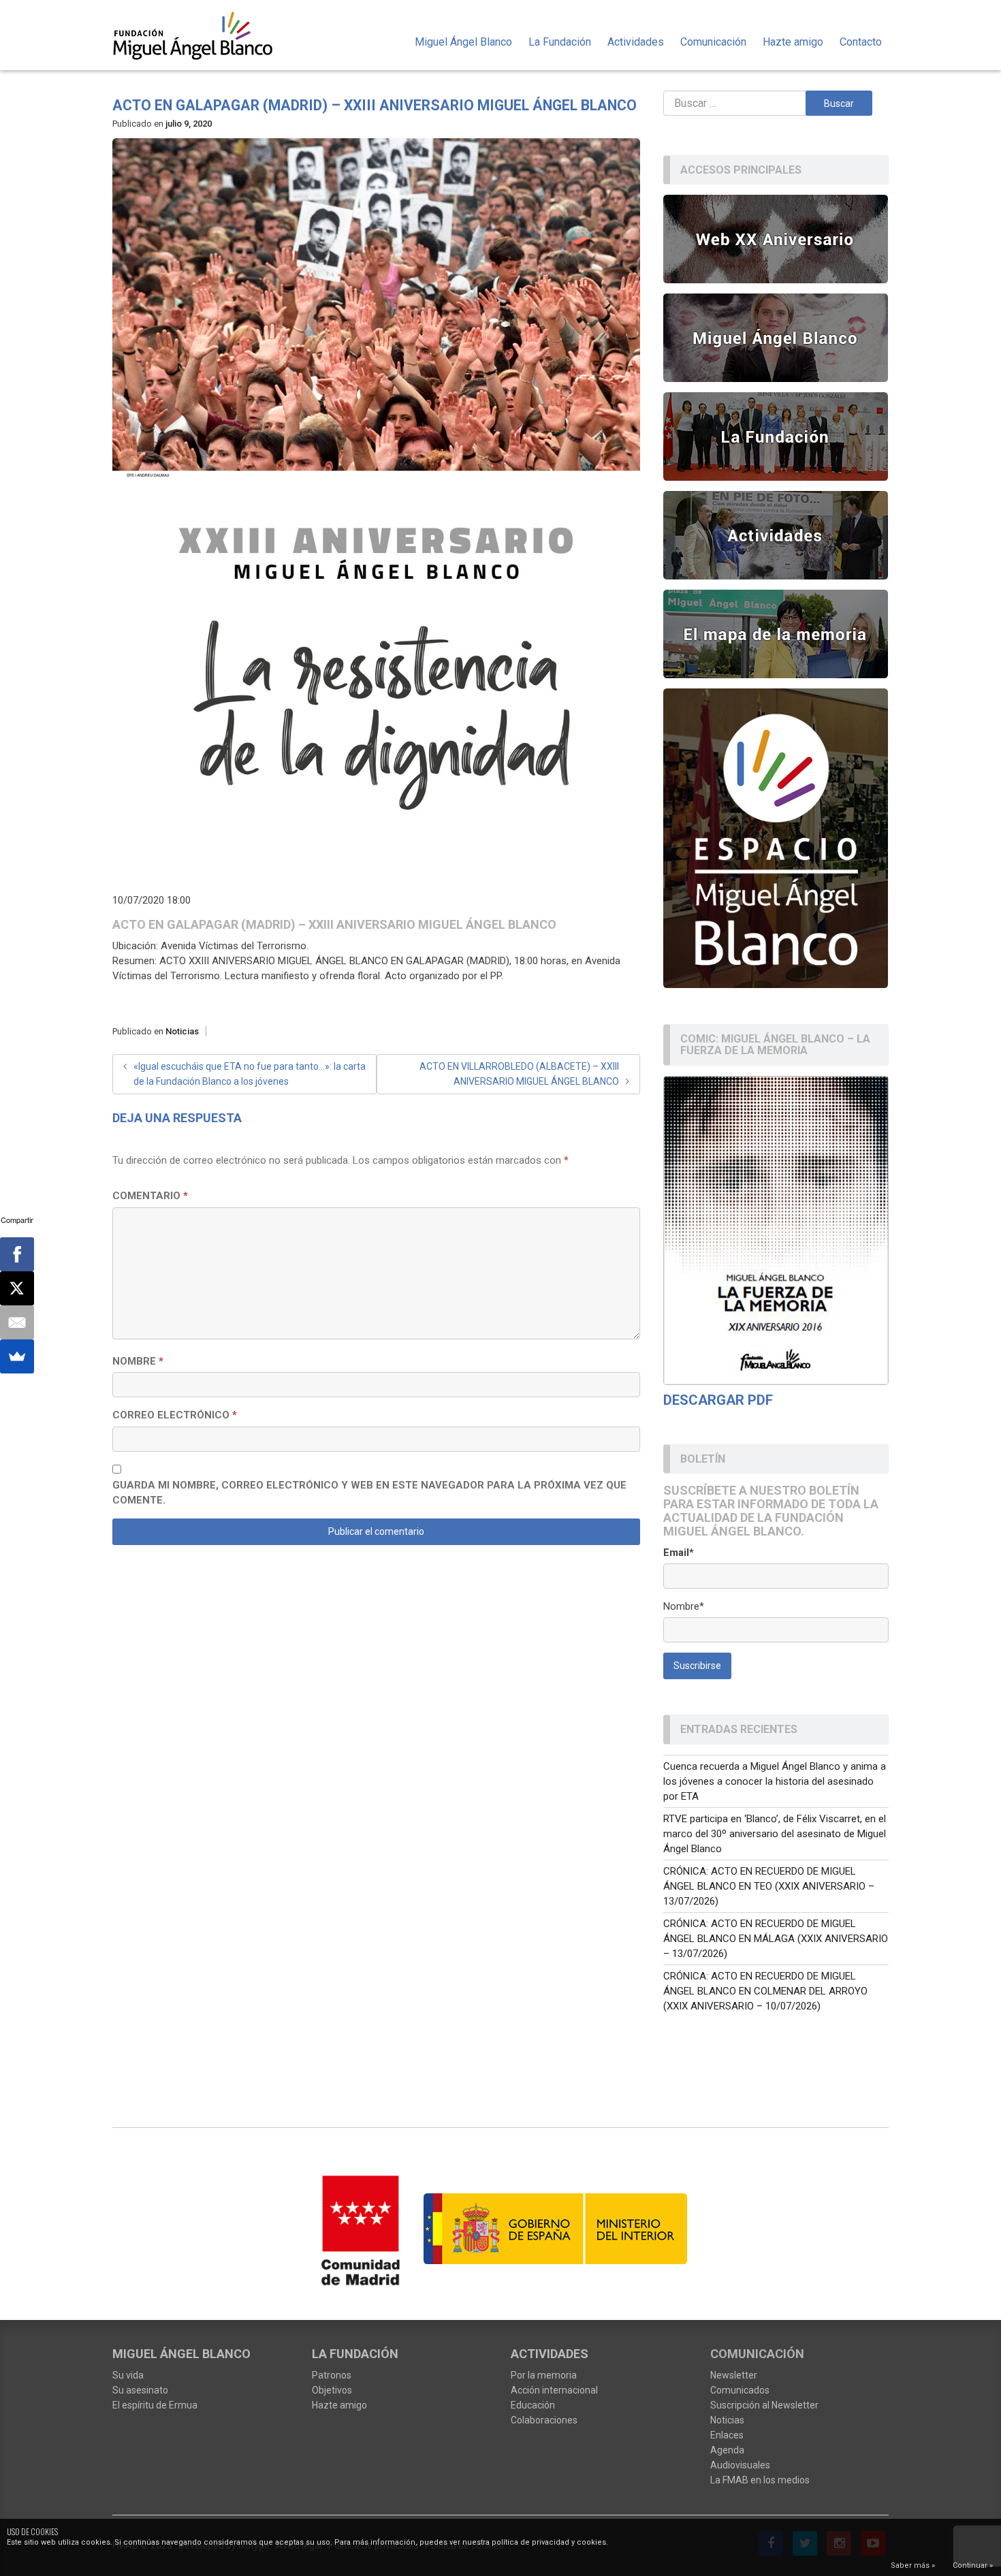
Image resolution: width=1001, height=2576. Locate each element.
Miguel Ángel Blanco (463, 42)
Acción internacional (554, 2390)
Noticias (182, 1031)
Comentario (150, 1196)
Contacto (861, 42)
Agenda (727, 2450)
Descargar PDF (718, 1400)
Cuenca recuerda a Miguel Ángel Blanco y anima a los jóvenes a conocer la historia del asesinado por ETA (775, 1781)
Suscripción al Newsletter (764, 2405)
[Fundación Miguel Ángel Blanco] (202, 35)
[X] (17, 1288)
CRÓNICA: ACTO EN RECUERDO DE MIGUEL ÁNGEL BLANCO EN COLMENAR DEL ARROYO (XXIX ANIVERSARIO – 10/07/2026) (765, 1991)
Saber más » (913, 2565)
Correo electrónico (175, 1415)
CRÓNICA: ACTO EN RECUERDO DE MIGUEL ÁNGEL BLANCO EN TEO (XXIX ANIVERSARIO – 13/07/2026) (769, 1886)
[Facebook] (17, 1254)
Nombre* (684, 1606)
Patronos (332, 2375)
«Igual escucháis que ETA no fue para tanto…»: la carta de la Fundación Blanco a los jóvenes (250, 1074)
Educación (533, 2405)
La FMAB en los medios (760, 2480)
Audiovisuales (740, 2465)
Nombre (138, 1361)
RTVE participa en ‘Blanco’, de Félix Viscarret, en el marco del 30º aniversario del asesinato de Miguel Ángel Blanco (775, 1834)
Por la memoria (544, 2375)
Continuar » (973, 2565)
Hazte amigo (793, 42)
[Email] (17, 1322)
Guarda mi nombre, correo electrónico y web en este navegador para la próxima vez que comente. (369, 1493)
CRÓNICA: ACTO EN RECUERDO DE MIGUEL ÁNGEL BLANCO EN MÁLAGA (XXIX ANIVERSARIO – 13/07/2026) (776, 1939)
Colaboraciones (544, 2420)
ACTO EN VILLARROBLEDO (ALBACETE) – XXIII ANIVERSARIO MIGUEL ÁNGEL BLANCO (519, 1074)
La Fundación (560, 42)
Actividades (636, 42)
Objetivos (332, 2390)
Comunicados (740, 2390)
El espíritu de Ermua (155, 2405)
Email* (679, 1553)
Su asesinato (140, 2390)
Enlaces (727, 2435)
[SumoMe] (17, 1356)
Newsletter (734, 2375)
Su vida (128, 2375)
